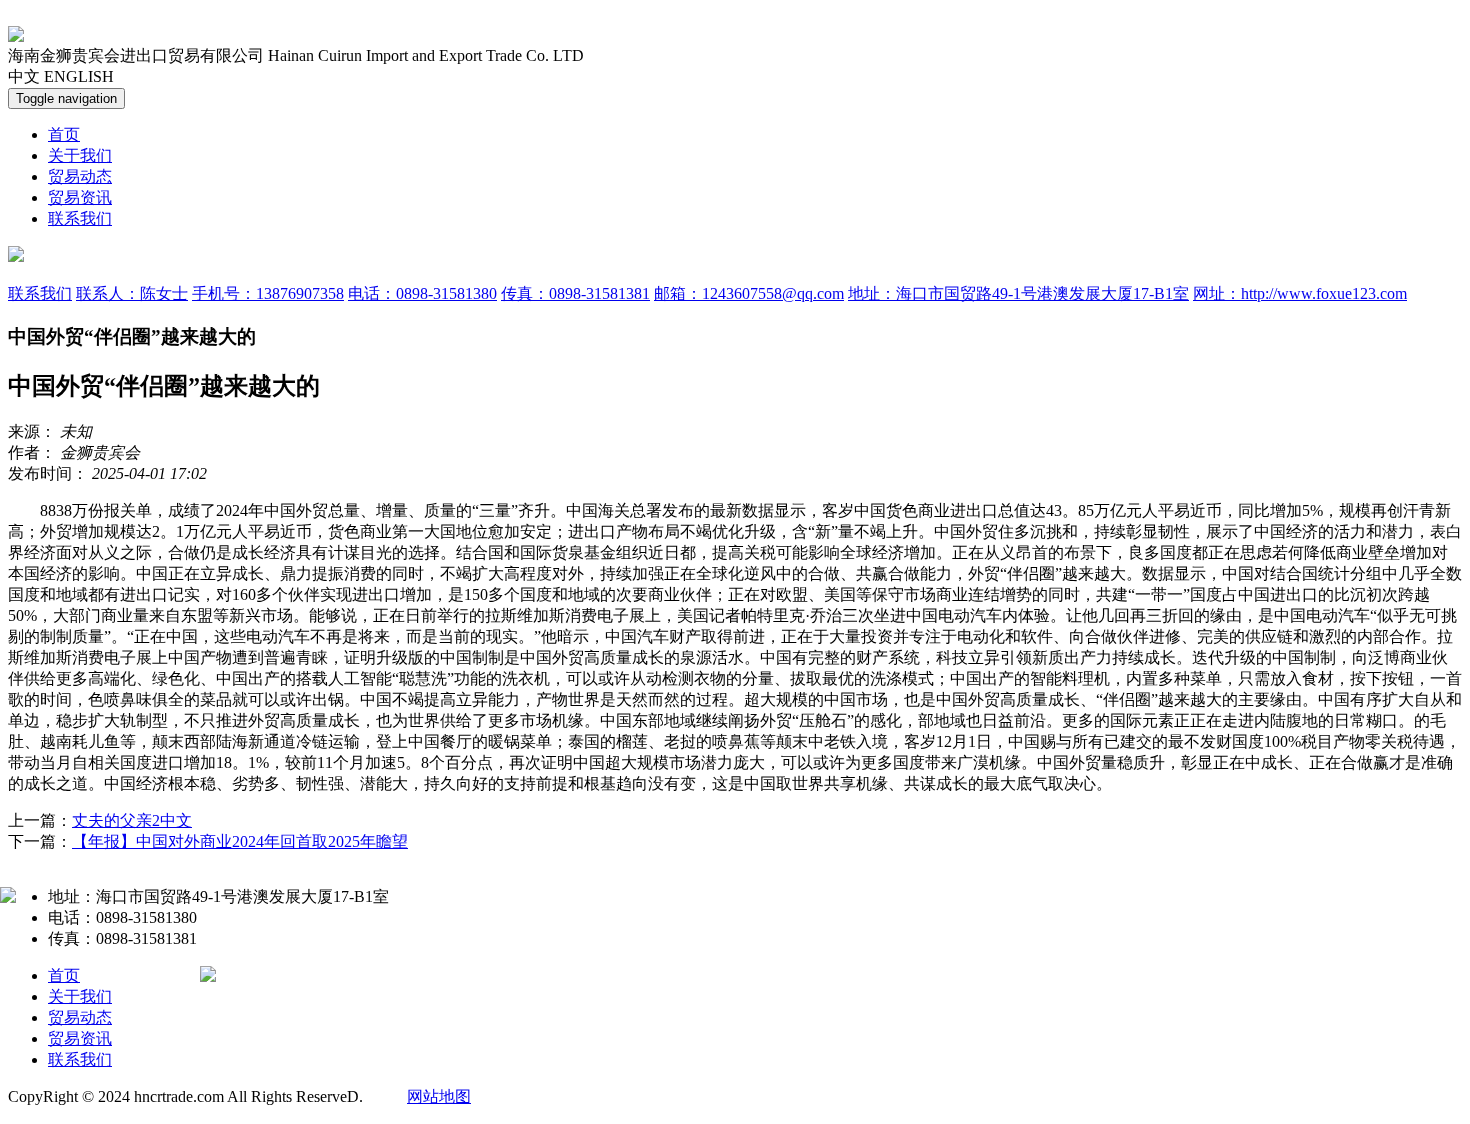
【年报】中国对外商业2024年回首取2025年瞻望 (240, 841)
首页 (64, 134)
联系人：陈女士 (132, 293)
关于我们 (80, 155)
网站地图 (439, 1096)
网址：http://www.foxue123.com (1300, 293)
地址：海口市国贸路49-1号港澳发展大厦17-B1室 (1018, 293)
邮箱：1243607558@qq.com (749, 293)
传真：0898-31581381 (575, 293)
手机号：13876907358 (268, 293)
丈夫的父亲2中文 (132, 820)
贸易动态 (80, 176)
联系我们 (80, 218)
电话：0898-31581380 (422, 293)
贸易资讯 (80, 197)
